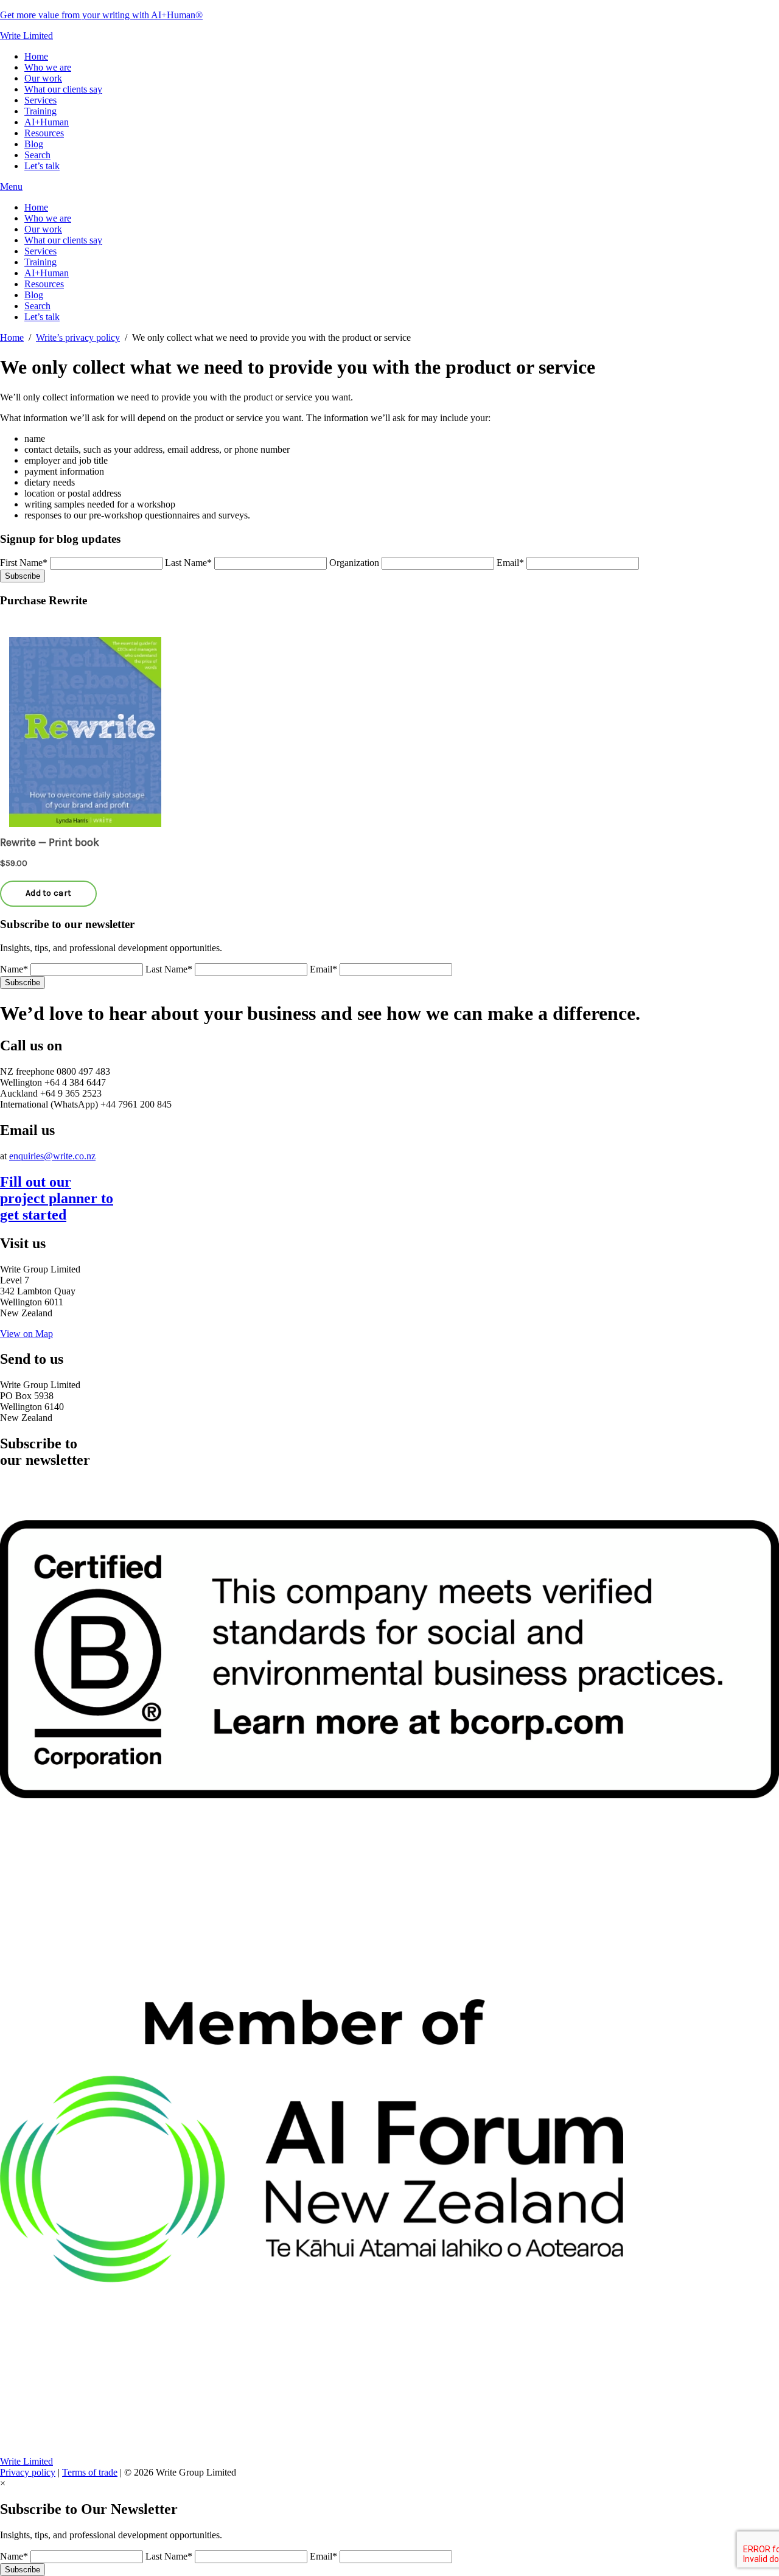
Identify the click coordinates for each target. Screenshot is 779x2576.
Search (37, 155)
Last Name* (188, 563)
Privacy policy (28, 2472)
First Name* (24, 563)
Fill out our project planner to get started (57, 1198)
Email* (510, 563)
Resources (44, 133)
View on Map (26, 1334)
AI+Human (47, 122)
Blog (34, 144)
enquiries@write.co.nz (52, 1156)
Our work (43, 78)
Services (40, 100)
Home (36, 56)
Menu (11, 187)
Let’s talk (42, 166)
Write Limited (26, 36)
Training (40, 111)
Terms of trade (90, 2472)
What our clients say (63, 89)
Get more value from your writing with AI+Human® (101, 15)
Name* (14, 969)
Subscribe (23, 576)
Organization (354, 563)
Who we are (48, 67)
